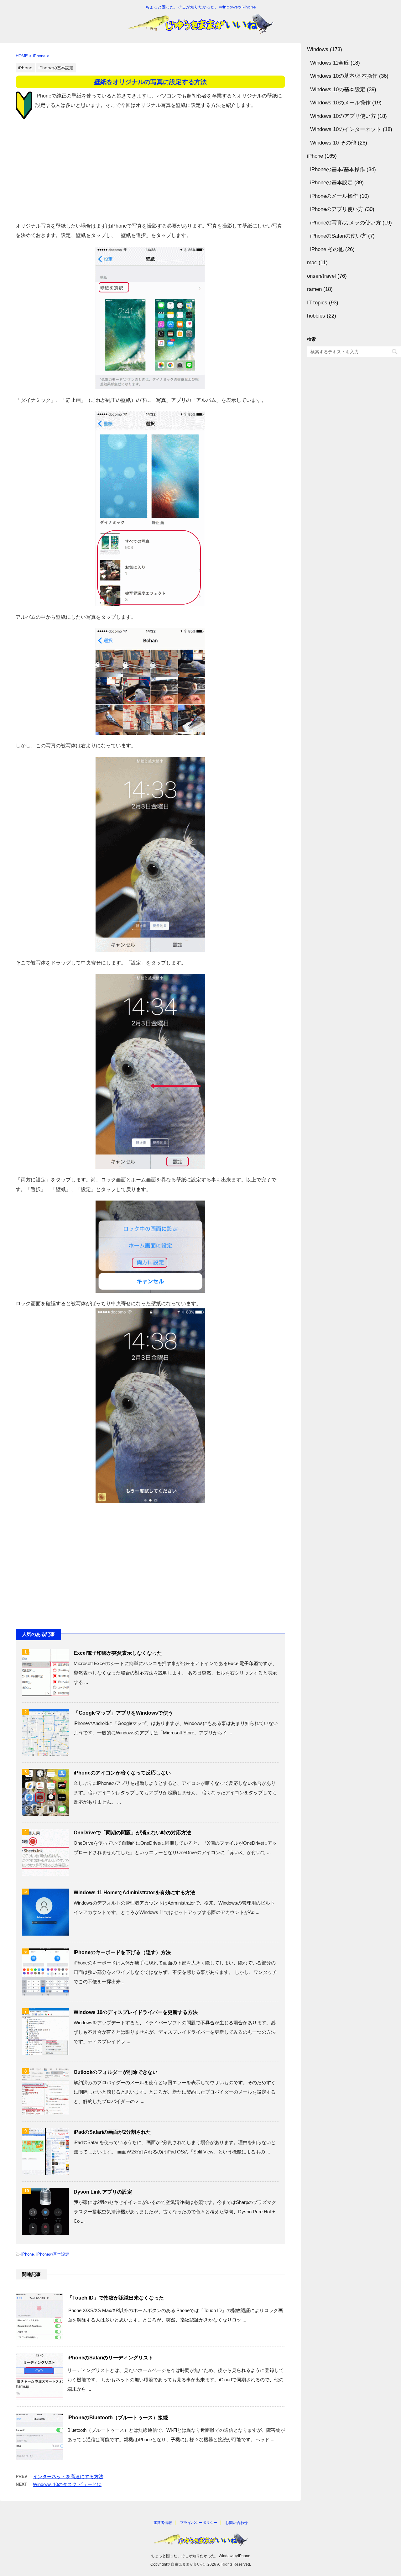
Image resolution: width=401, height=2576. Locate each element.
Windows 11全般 (330, 63)
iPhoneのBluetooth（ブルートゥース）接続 (118, 2418)
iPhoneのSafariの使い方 (338, 236)
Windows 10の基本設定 (338, 89)
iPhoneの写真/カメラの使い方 (346, 223)
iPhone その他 (327, 249)
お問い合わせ (237, 2523)
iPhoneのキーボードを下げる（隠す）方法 (122, 1952)
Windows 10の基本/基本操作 (344, 76)
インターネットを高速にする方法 (68, 2476)
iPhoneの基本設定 (53, 2254)
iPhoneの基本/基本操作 (338, 169)
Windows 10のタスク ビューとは (67, 2484)
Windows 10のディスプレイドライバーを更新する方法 (136, 2012)
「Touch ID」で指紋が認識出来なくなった (116, 2298)
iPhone (28, 2254)
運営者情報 (163, 2523)
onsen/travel (321, 276)
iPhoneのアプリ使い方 (337, 209)
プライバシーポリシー (199, 2523)
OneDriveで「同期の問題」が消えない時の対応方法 (132, 1833)
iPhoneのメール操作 (334, 196)
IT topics (317, 303)
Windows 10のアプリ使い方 (343, 116)
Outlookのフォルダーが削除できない (116, 2072)
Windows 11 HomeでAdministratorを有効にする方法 (134, 1893)
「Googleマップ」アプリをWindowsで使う (123, 1713)
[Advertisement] (150, 171)
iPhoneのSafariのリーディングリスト (110, 2358)
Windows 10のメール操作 (340, 103)
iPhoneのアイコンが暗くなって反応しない (122, 1773)
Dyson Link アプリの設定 (103, 2192)
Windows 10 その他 (333, 143)
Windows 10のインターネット (346, 129)
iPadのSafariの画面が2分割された (112, 2132)
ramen (314, 289)
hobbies (316, 316)
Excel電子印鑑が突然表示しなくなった (118, 1653)
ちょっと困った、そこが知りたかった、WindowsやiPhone (201, 2556)
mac (312, 263)
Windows (318, 49)
